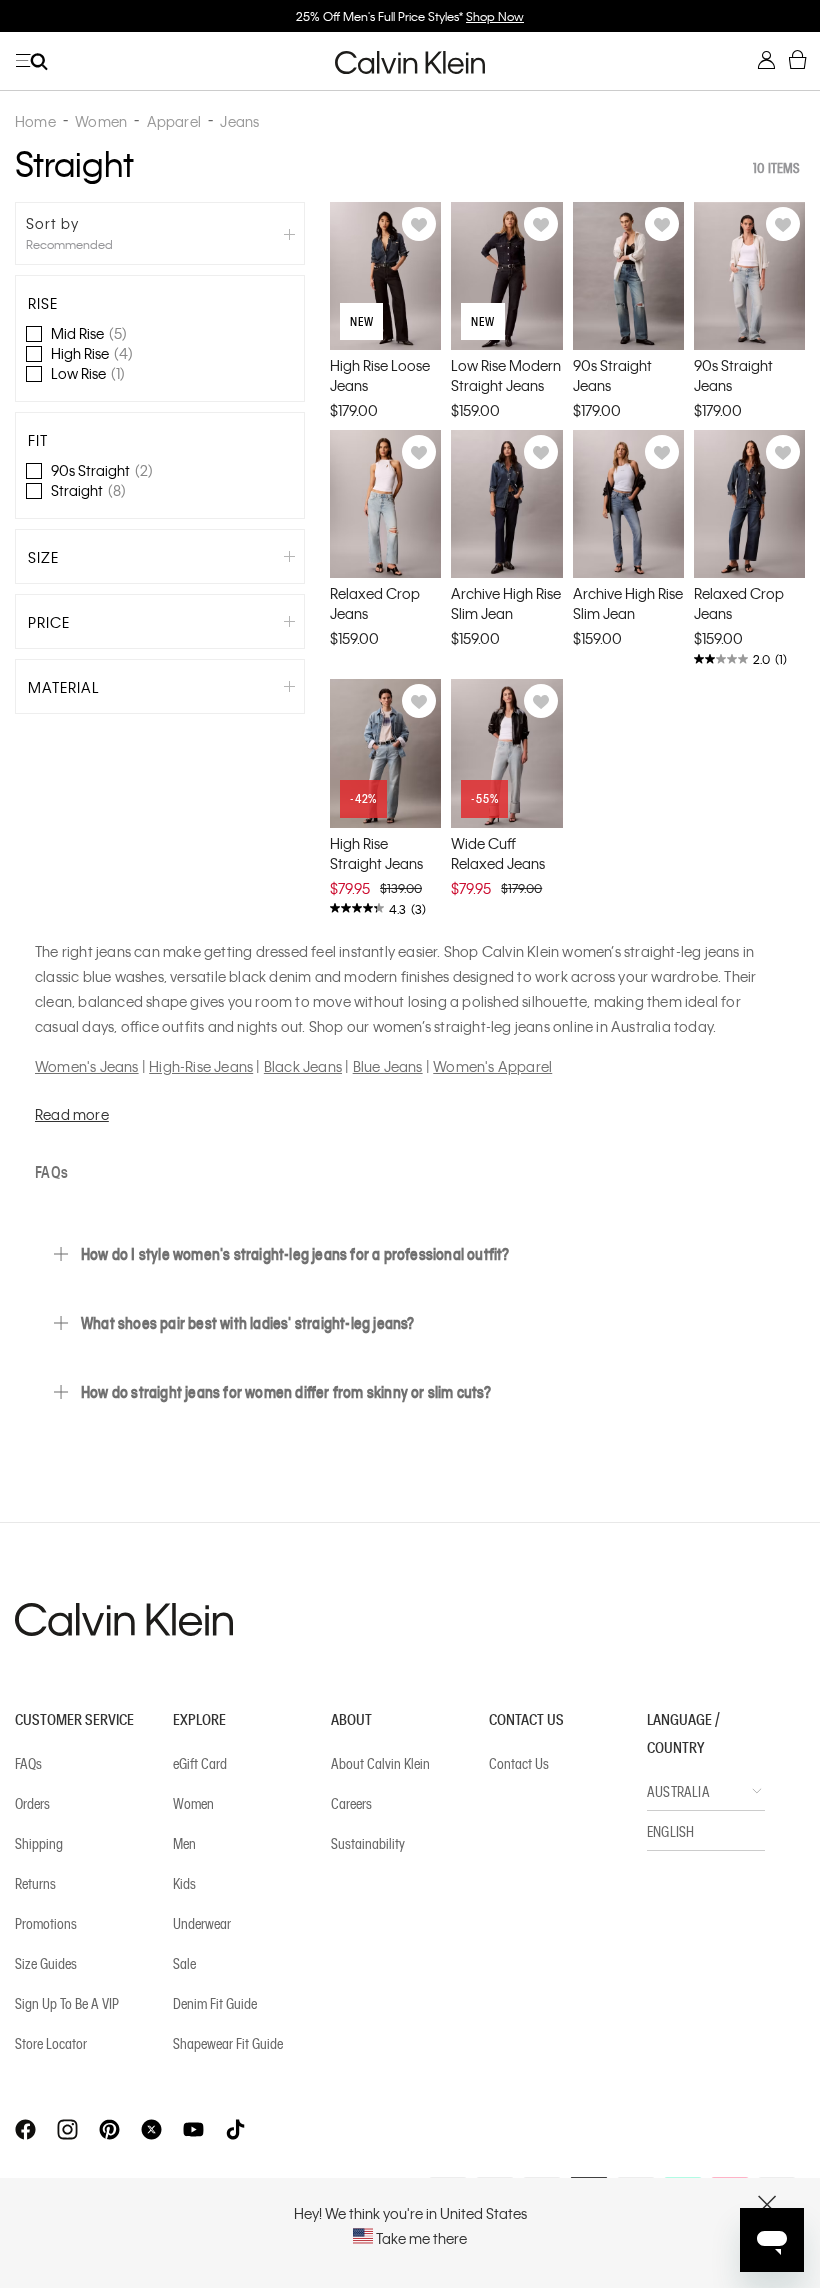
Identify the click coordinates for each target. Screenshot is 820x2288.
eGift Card (200, 1763)
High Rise (92, 353)
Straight (88, 490)
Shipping (39, 1843)
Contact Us (519, 1763)
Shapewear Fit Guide (228, 2043)
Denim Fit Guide (215, 2003)
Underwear (202, 1923)
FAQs (28, 1763)
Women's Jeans (87, 1066)
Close (767, 2205)
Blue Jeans (388, 1066)
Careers (351, 1803)
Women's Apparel (492, 1066)
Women (193, 1803)
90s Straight (102, 470)
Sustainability (368, 1843)
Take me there (420, 2238)
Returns (35, 1883)
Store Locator (51, 2043)
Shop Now (495, 16)
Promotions (46, 1923)
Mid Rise (89, 333)
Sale (184, 1963)
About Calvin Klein (380, 1763)
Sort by (52, 223)
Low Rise (88, 373)
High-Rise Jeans (201, 1066)
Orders (32, 1803)
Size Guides (46, 1963)
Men (184, 1843)
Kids (184, 1883)
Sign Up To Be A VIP (67, 2003)
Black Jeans (303, 1066)
